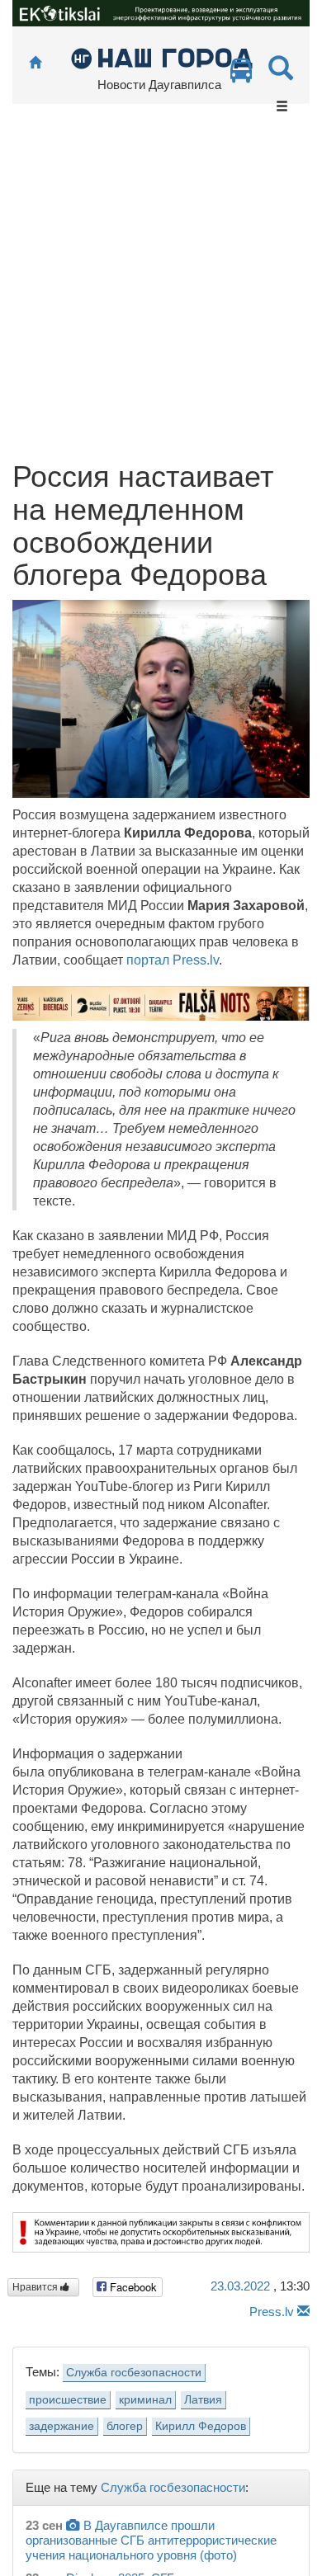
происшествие (68, 2400)
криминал (145, 2400)
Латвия (203, 2400)
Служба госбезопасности (134, 2373)
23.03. (240, 2286)
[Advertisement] (161, 291)
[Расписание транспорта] (241, 75)
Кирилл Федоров (201, 2426)
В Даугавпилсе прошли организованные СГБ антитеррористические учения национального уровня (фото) (151, 2540)
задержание (62, 2426)
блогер (125, 2426)
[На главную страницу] (35, 63)
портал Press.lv (173, 960)
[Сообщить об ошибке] (303, 2312)
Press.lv (272, 2312)
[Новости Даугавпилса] (161, 57)
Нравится (36, 2287)
